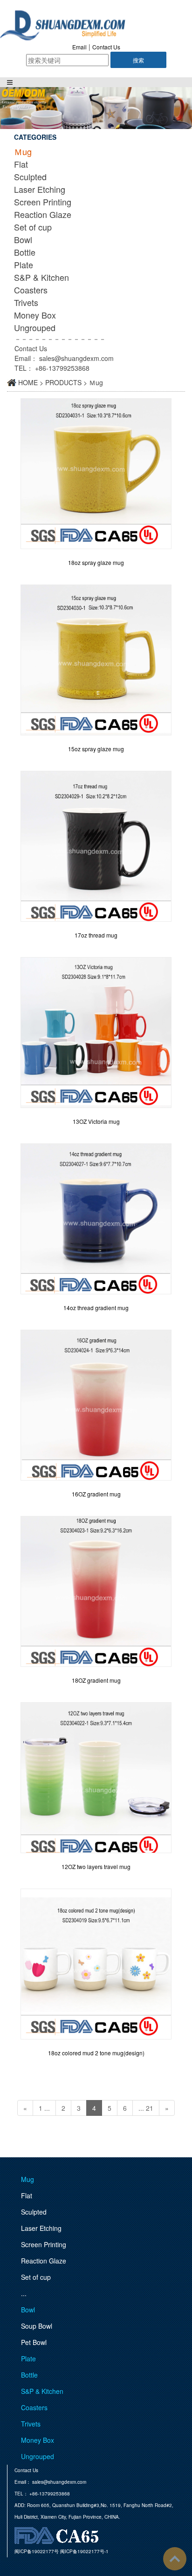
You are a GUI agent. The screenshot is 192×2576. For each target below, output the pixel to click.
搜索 (138, 60)
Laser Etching (40, 189)
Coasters (31, 290)
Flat (21, 164)
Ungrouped (35, 327)
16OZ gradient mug (96, 1494)
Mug (27, 2179)
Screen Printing (43, 202)
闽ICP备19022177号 (37, 2551)
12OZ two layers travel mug (96, 1866)
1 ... (44, 2108)
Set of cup (33, 227)
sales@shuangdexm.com (76, 358)
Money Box (35, 315)
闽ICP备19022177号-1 (84, 2551)
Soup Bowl (37, 2326)
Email (79, 47)
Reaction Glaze (43, 214)
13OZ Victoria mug (96, 1121)
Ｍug (23, 151)
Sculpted (30, 177)
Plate (24, 265)
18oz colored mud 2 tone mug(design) (96, 2053)
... (24, 2293)
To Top (175, 2559)
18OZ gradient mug (96, 1680)
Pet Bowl (34, 2342)
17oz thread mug (96, 935)
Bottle (25, 252)
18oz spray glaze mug (96, 562)
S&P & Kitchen (41, 277)
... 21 (146, 2108)
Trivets (26, 302)
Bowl (23, 239)
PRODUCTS (63, 382)
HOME (28, 382)
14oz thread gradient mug (96, 1308)
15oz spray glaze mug (96, 749)
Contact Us (106, 47)
